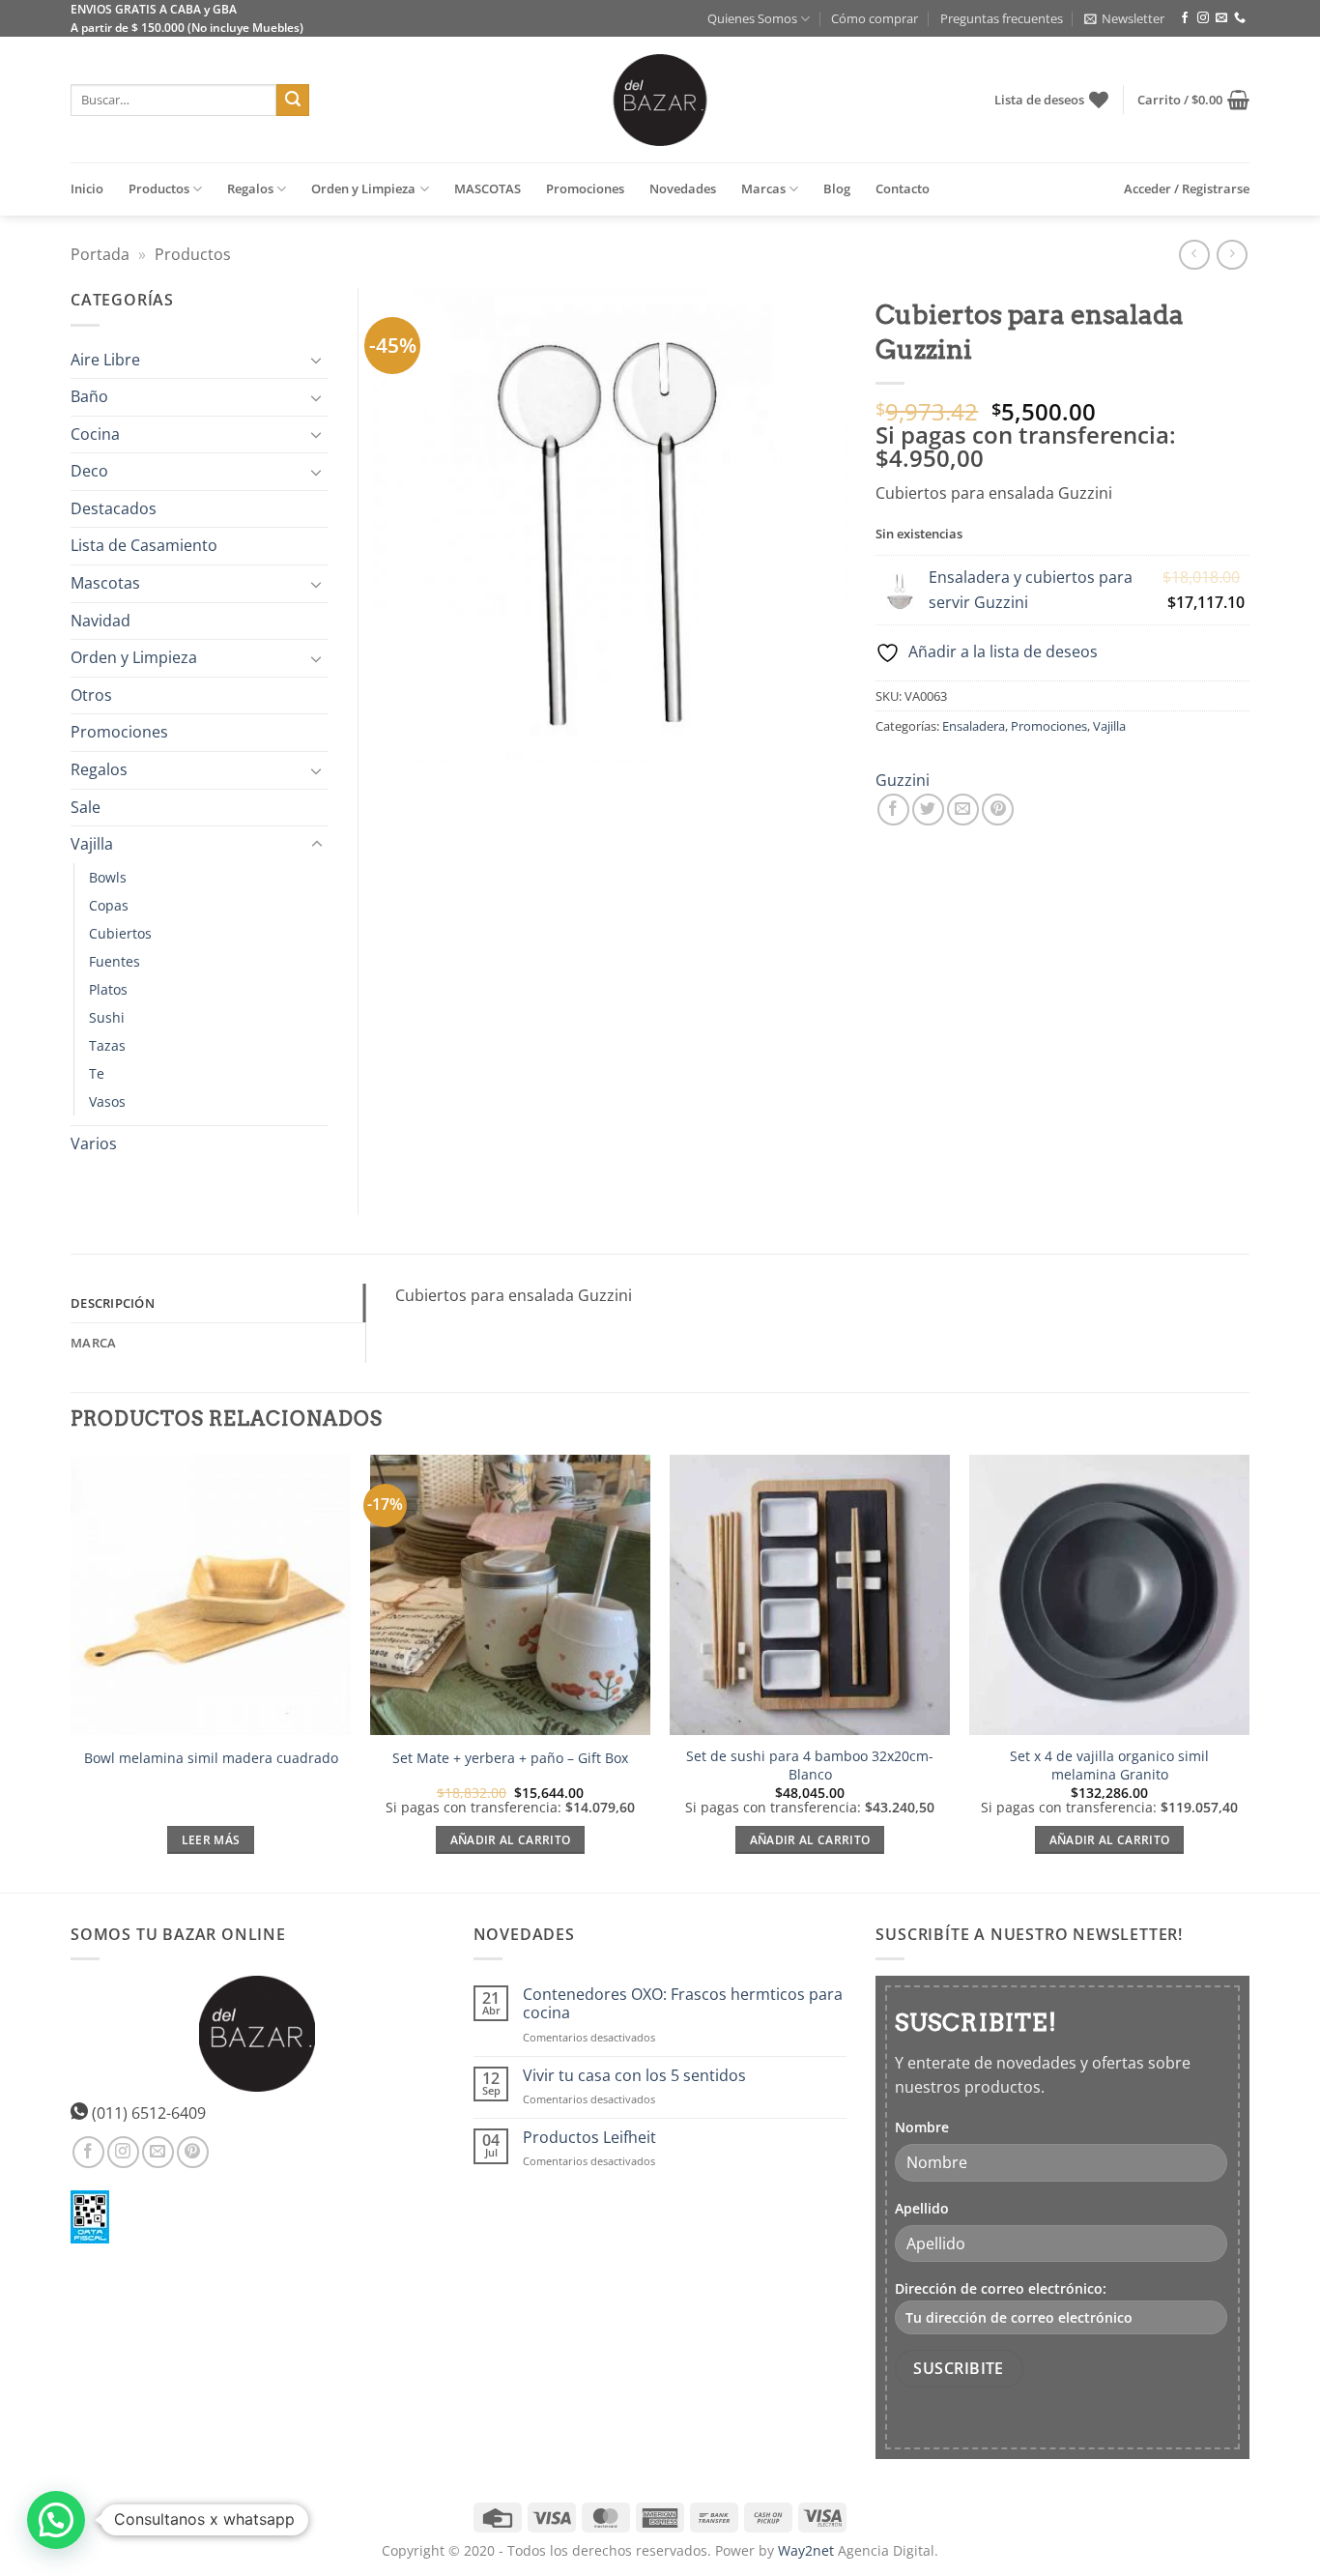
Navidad (100, 621)
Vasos (107, 1101)
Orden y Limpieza (363, 188)
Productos (159, 188)
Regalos (250, 188)
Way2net (806, 2550)
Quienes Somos (752, 18)
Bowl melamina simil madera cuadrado (211, 1758)
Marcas (763, 188)
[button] (1124, 18)
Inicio (87, 188)
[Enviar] (293, 101)
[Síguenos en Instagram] (1203, 18)
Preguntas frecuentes (1002, 18)
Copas (109, 905)
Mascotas (105, 583)
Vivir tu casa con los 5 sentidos (634, 2076)
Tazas (107, 1045)
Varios (94, 1143)
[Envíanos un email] (1221, 18)
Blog (837, 188)
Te (97, 1073)
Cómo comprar (875, 18)
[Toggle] (317, 360)
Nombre (922, 2127)
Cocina (95, 434)
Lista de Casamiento (144, 545)
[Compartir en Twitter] (928, 810)
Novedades (683, 188)
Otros (91, 695)
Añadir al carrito (511, 1840)
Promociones (585, 188)
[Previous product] (1232, 255)
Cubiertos (120, 933)
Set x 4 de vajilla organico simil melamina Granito (1109, 1766)
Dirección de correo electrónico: (1001, 2288)
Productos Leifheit (589, 2138)
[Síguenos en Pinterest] (193, 2152)
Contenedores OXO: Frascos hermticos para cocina (683, 2004)
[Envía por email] (963, 810)
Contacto (903, 188)
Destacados (114, 508)
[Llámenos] (1240, 18)
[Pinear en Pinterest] (998, 810)
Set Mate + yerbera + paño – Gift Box (510, 1758)
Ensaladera (974, 726)
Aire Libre (105, 360)
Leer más (211, 1840)
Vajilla (1109, 726)
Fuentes (115, 961)
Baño (89, 396)
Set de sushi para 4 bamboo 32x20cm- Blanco (810, 1766)
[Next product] (1194, 255)
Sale (86, 807)
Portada (100, 254)
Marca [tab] (93, 1343)
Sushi (107, 1017)
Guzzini (903, 780)
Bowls (108, 877)
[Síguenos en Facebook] (1185, 18)
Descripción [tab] (113, 1303)
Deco (89, 471)
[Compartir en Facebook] (893, 810)
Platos (108, 989)
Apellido (922, 2208)
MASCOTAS (488, 188)
